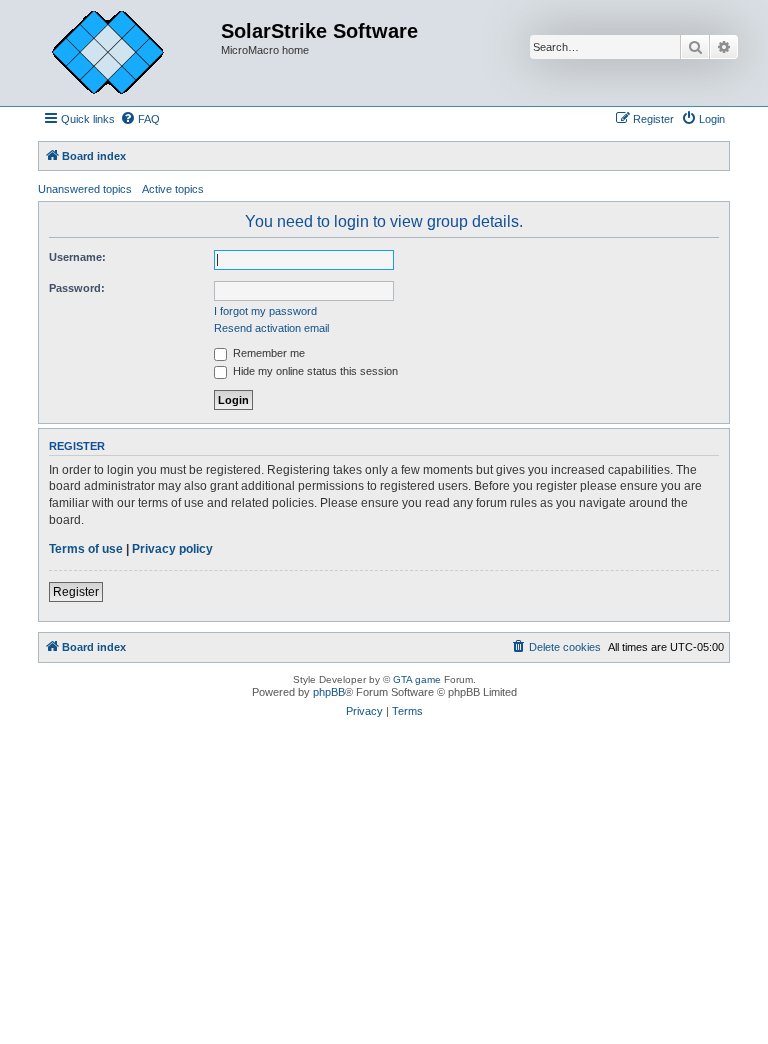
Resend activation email (271, 328)
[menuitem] (140, 119)
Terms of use (86, 549)
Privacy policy (172, 549)
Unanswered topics (85, 189)
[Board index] (123, 53)
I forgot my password (265, 311)
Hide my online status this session (314, 371)
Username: (77, 257)
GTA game (417, 679)
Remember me (267, 353)
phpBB (329, 692)
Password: (77, 288)
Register (76, 592)
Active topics (173, 189)
